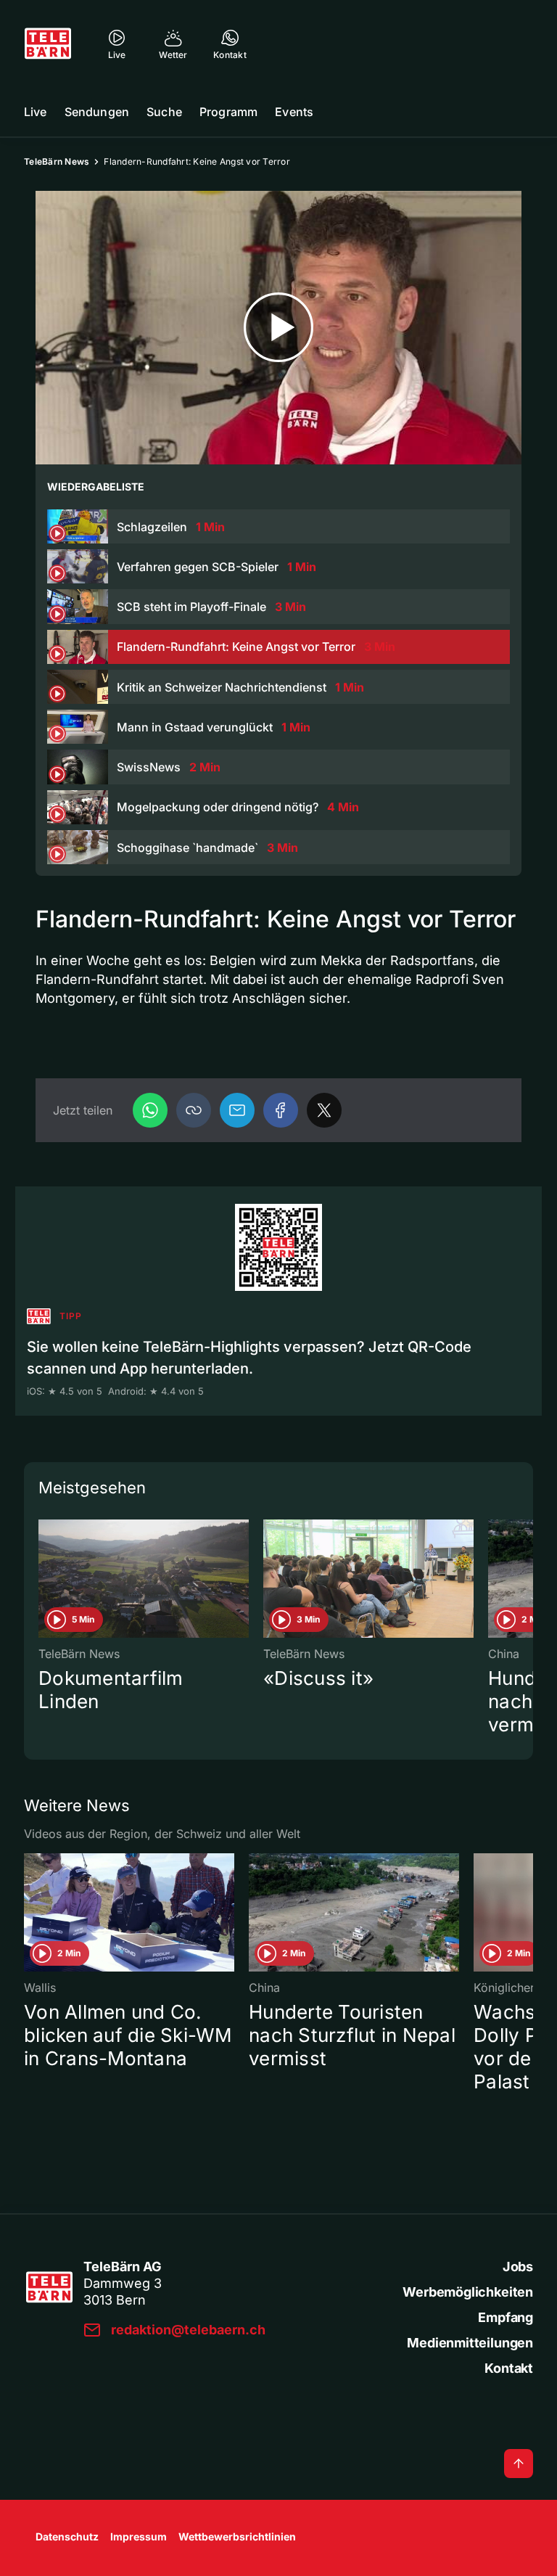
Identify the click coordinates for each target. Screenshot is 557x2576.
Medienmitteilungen (470, 2343)
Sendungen (97, 112)
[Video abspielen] (278, 328)
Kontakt (509, 2368)
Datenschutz (67, 2536)
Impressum (139, 2536)
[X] (324, 1110)
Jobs (518, 2267)
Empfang (506, 2317)
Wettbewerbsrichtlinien (237, 2536)
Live (36, 112)
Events (294, 112)
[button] (194, 1110)
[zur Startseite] (48, 44)
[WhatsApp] (150, 1110)
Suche (164, 112)
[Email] (237, 1110)
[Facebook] (281, 1110)
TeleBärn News (57, 161)
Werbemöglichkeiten (468, 2292)
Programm (228, 112)
